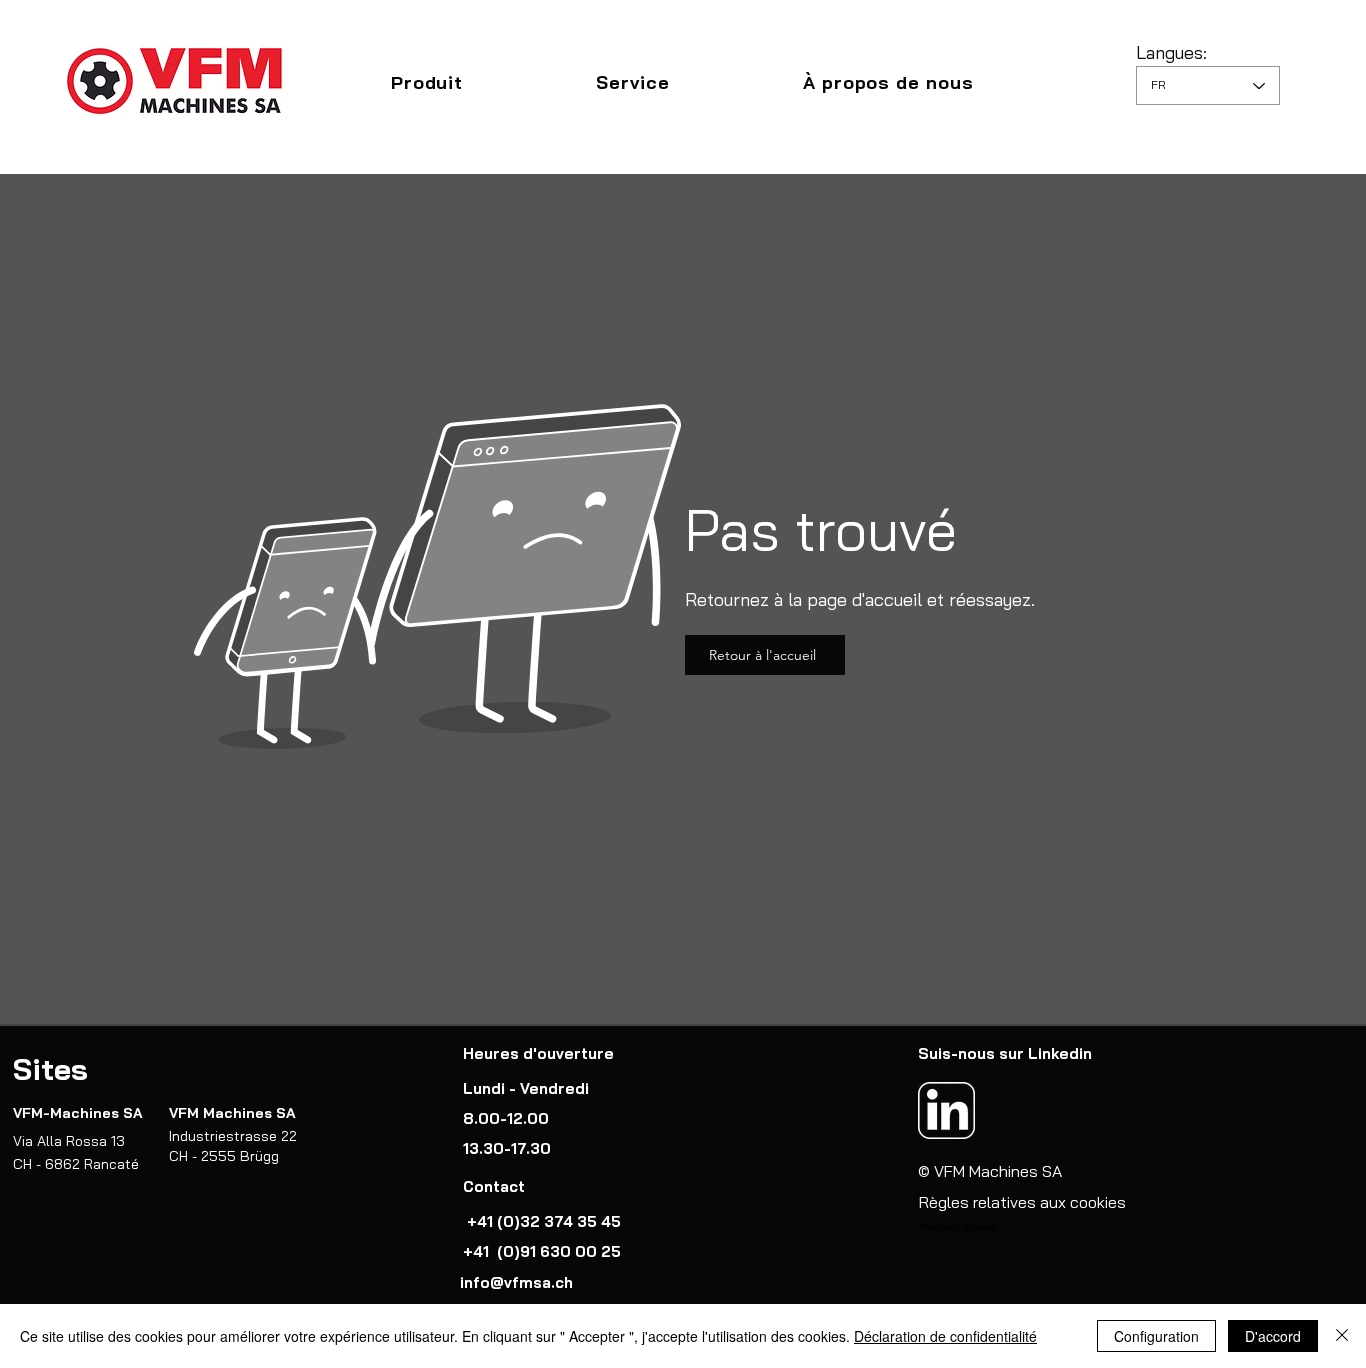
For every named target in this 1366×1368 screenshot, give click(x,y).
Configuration (1156, 1336)
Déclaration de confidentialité (945, 1336)
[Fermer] (1342, 1336)
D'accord (1273, 1336)
